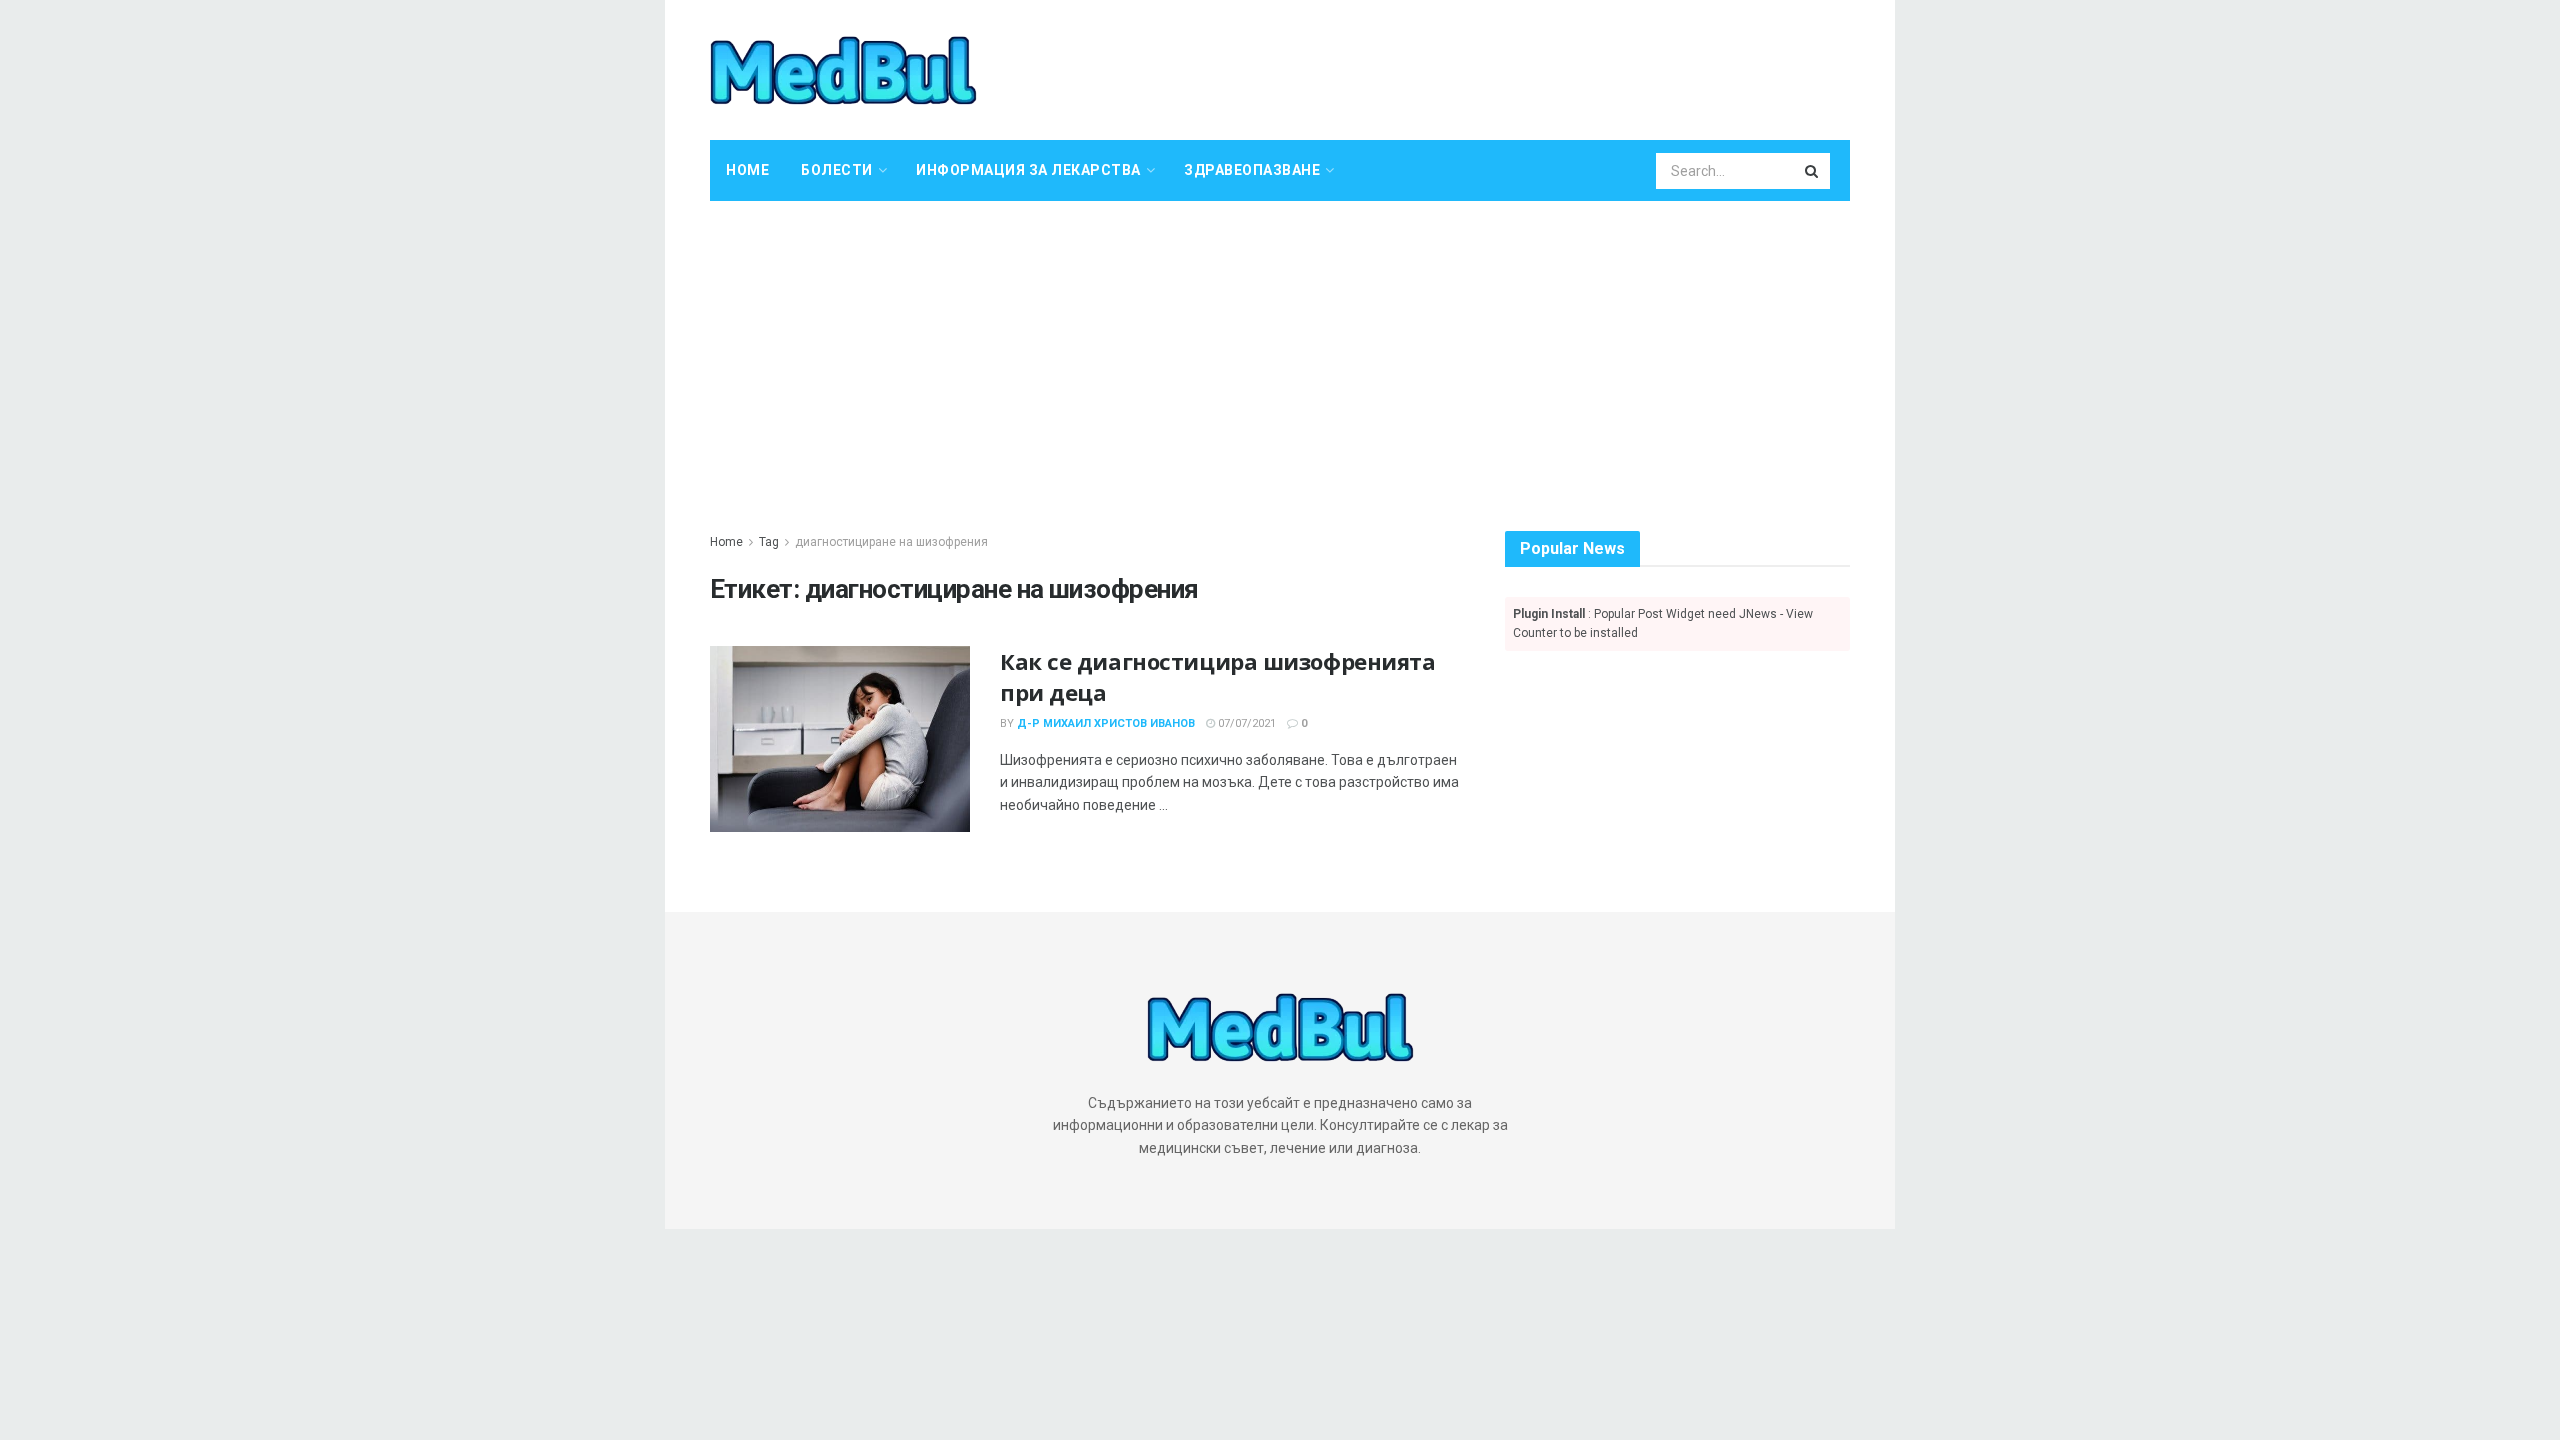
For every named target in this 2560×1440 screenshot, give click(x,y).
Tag (769, 542)
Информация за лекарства (1028, 170)
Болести (837, 170)
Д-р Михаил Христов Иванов (1106, 723)
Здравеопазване (1252, 170)
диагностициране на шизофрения (891, 542)
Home (747, 170)
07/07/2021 (1245, 723)
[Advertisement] (1280, 351)
